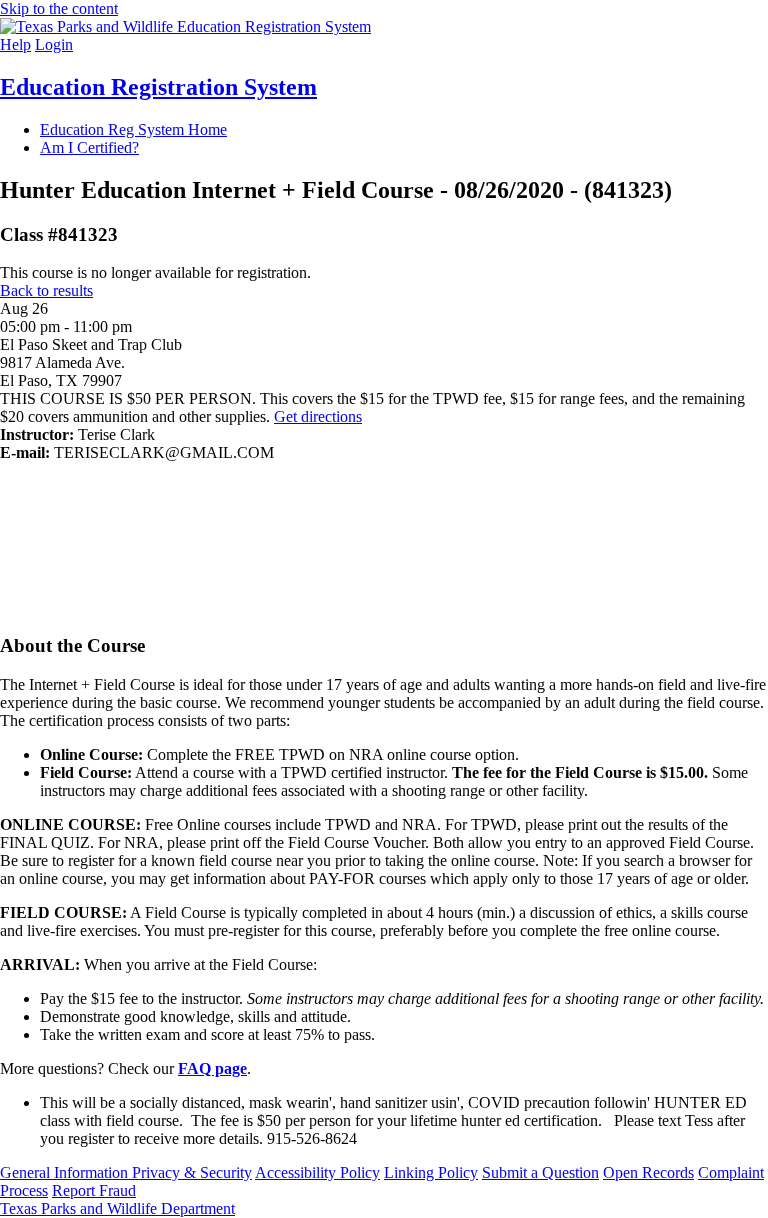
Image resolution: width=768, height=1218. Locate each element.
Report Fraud (94, 1190)
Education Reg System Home (133, 129)
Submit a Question (540, 1172)
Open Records (648, 1172)
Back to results (46, 290)
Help (15, 44)
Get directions (318, 416)
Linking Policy (431, 1172)
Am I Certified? (89, 147)
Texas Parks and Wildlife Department (117, 1208)
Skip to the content (59, 8)
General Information (66, 1172)
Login (54, 44)
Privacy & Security (192, 1172)
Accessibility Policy (317, 1172)
